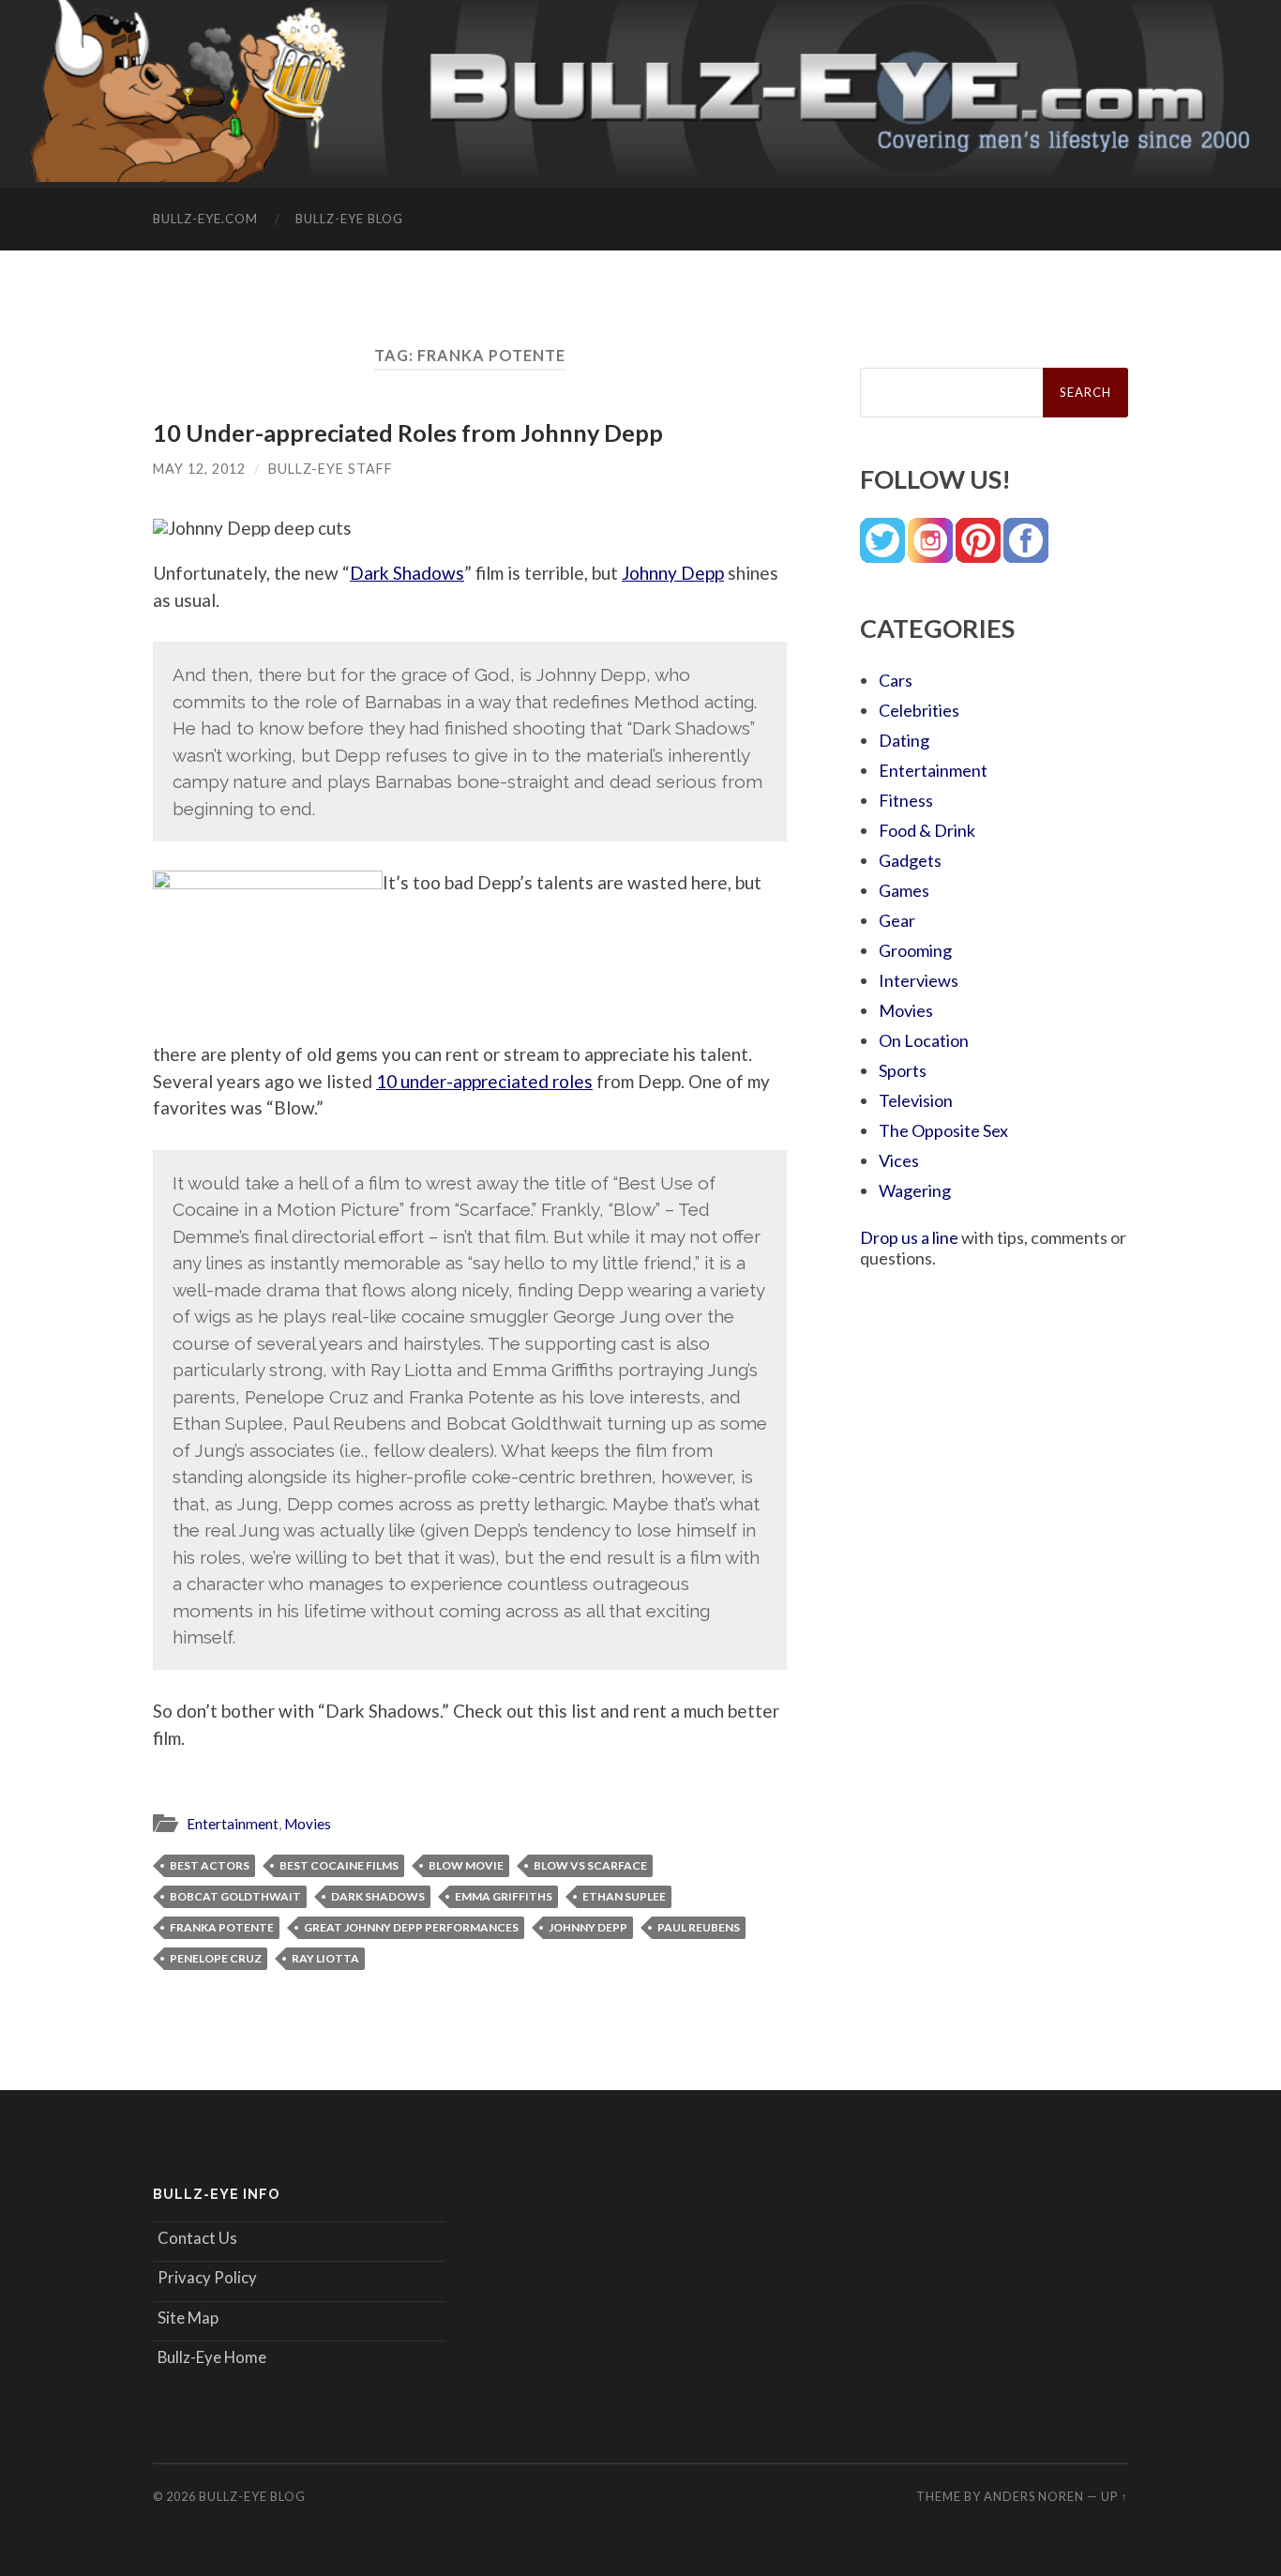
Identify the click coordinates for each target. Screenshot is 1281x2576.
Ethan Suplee (624, 1896)
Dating (904, 740)
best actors (210, 1865)
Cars (896, 680)
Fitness (906, 800)
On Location (924, 1040)
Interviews (919, 980)
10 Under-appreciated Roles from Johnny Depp (408, 432)
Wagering (915, 1190)
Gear (897, 920)
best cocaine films (339, 1865)
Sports (903, 1070)
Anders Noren (1034, 2496)
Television (916, 1100)
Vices (899, 1160)
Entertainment (233, 1824)
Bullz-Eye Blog (349, 219)
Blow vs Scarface (590, 1865)
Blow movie (466, 1865)
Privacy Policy (207, 2277)
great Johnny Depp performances (411, 1927)
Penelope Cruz (216, 1958)
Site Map (188, 2318)
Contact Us (197, 2238)
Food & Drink (927, 830)
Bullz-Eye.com (205, 219)
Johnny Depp (673, 573)
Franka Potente (222, 1927)
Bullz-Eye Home (212, 2357)
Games (904, 890)
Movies (308, 1824)
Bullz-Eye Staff (331, 469)
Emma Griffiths (504, 1896)
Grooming (915, 950)
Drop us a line (909, 1237)
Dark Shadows (407, 573)
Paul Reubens (699, 1927)
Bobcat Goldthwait (235, 1896)
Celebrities (919, 710)
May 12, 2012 (199, 469)
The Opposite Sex (943, 1130)
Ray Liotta (325, 1958)
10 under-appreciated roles (484, 1081)
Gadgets (910, 860)
